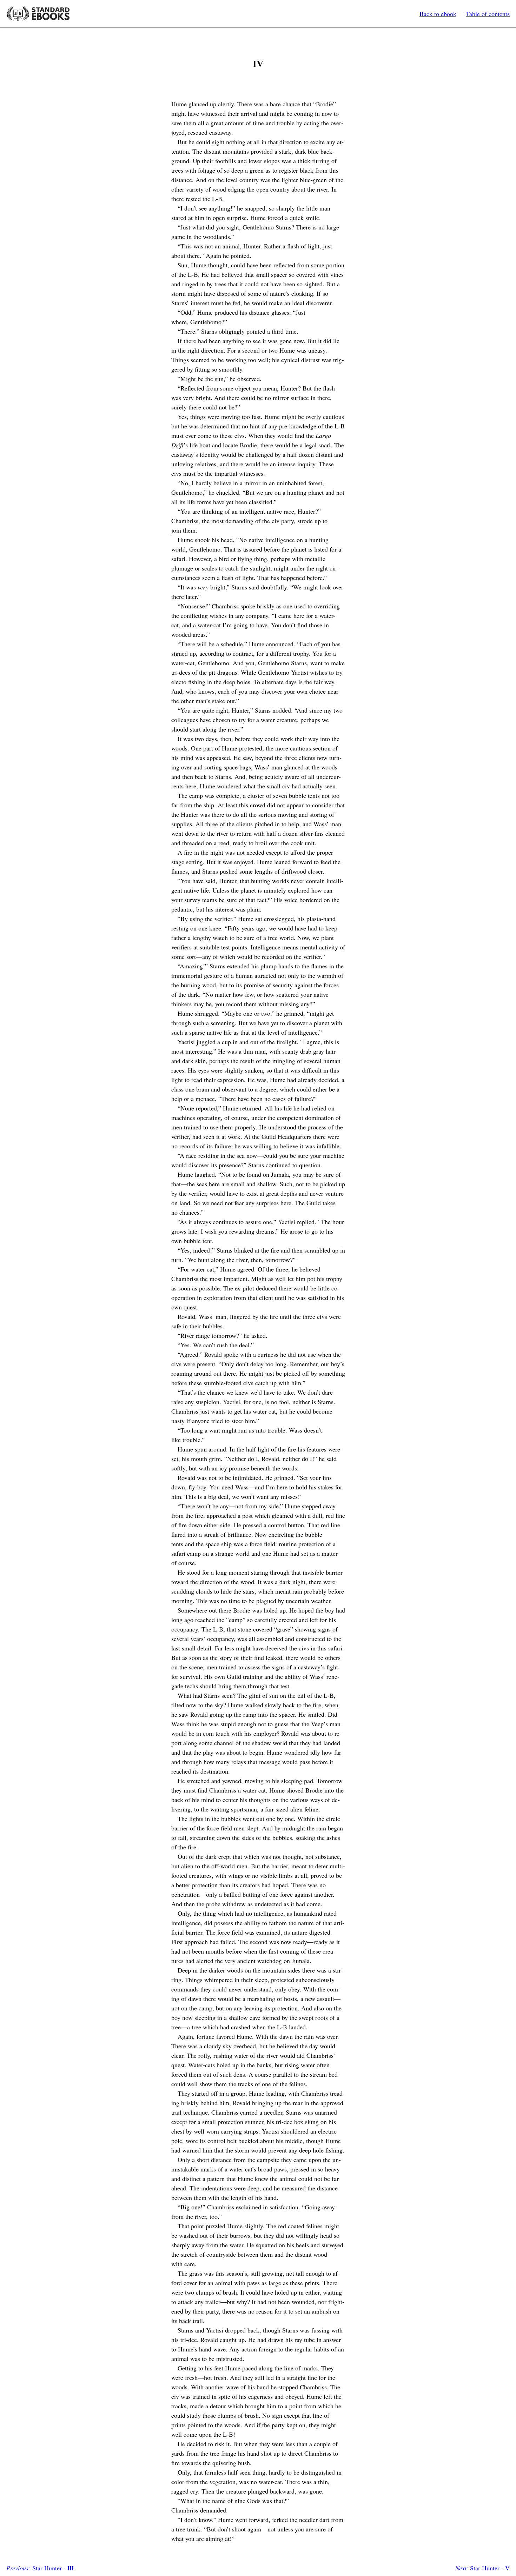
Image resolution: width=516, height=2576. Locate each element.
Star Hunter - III (40, 2568)
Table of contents (488, 14)
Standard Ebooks (38, 14)
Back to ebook (438, 14)
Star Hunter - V (482, 2568)
